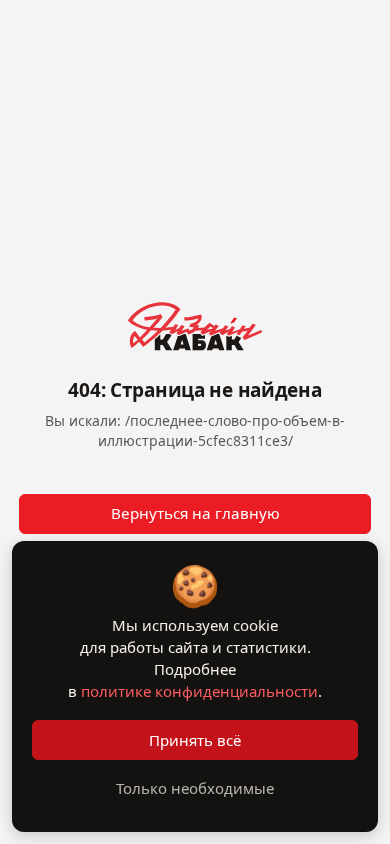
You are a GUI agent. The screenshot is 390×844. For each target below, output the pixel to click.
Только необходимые (195, 788)
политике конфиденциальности (199, 691)
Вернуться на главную (195, 513)
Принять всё (195, 740)
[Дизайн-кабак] (195, 326)
